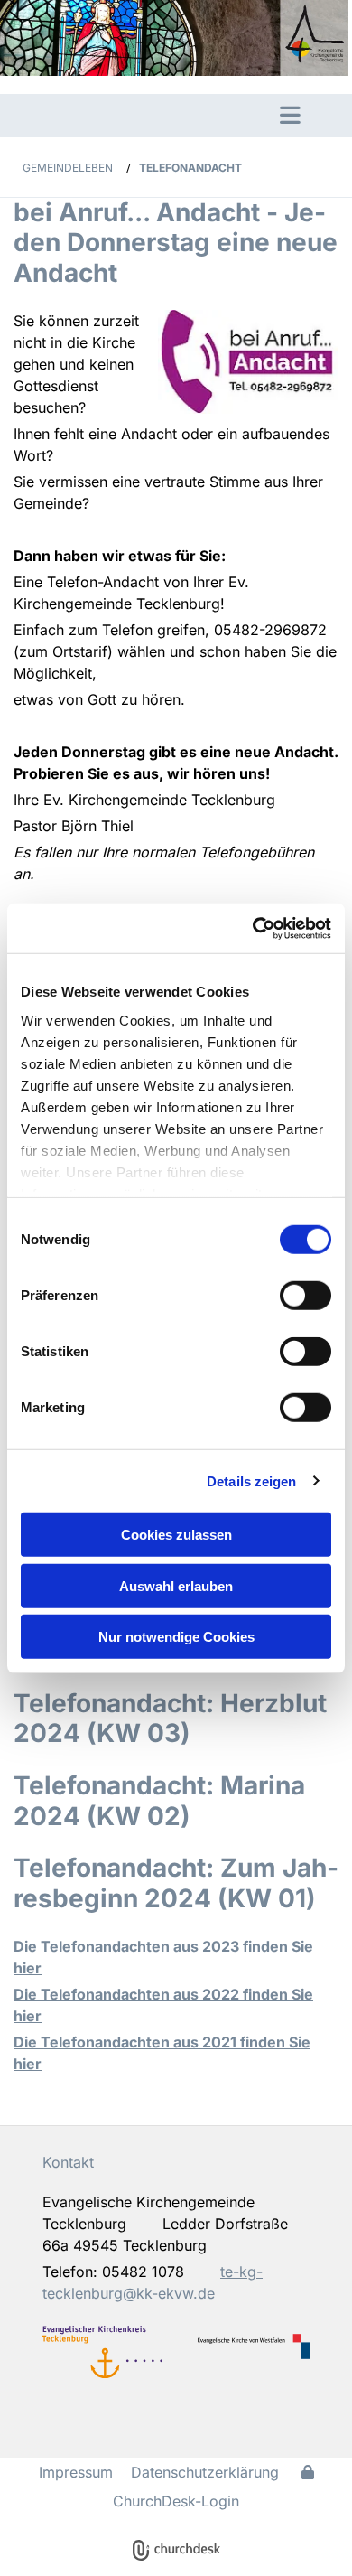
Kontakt (68, 2162)
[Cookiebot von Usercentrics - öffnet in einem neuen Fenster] (253, 928)
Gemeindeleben (68, 168)
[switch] (306, 1296)
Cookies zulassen (176, 1535)
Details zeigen (251, 1480)
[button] (135, 115)
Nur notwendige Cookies (176, 1637)
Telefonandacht (190, 168)
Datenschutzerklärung (205, 2472)
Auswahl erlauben (176, 1585)
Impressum (76, 2472)
